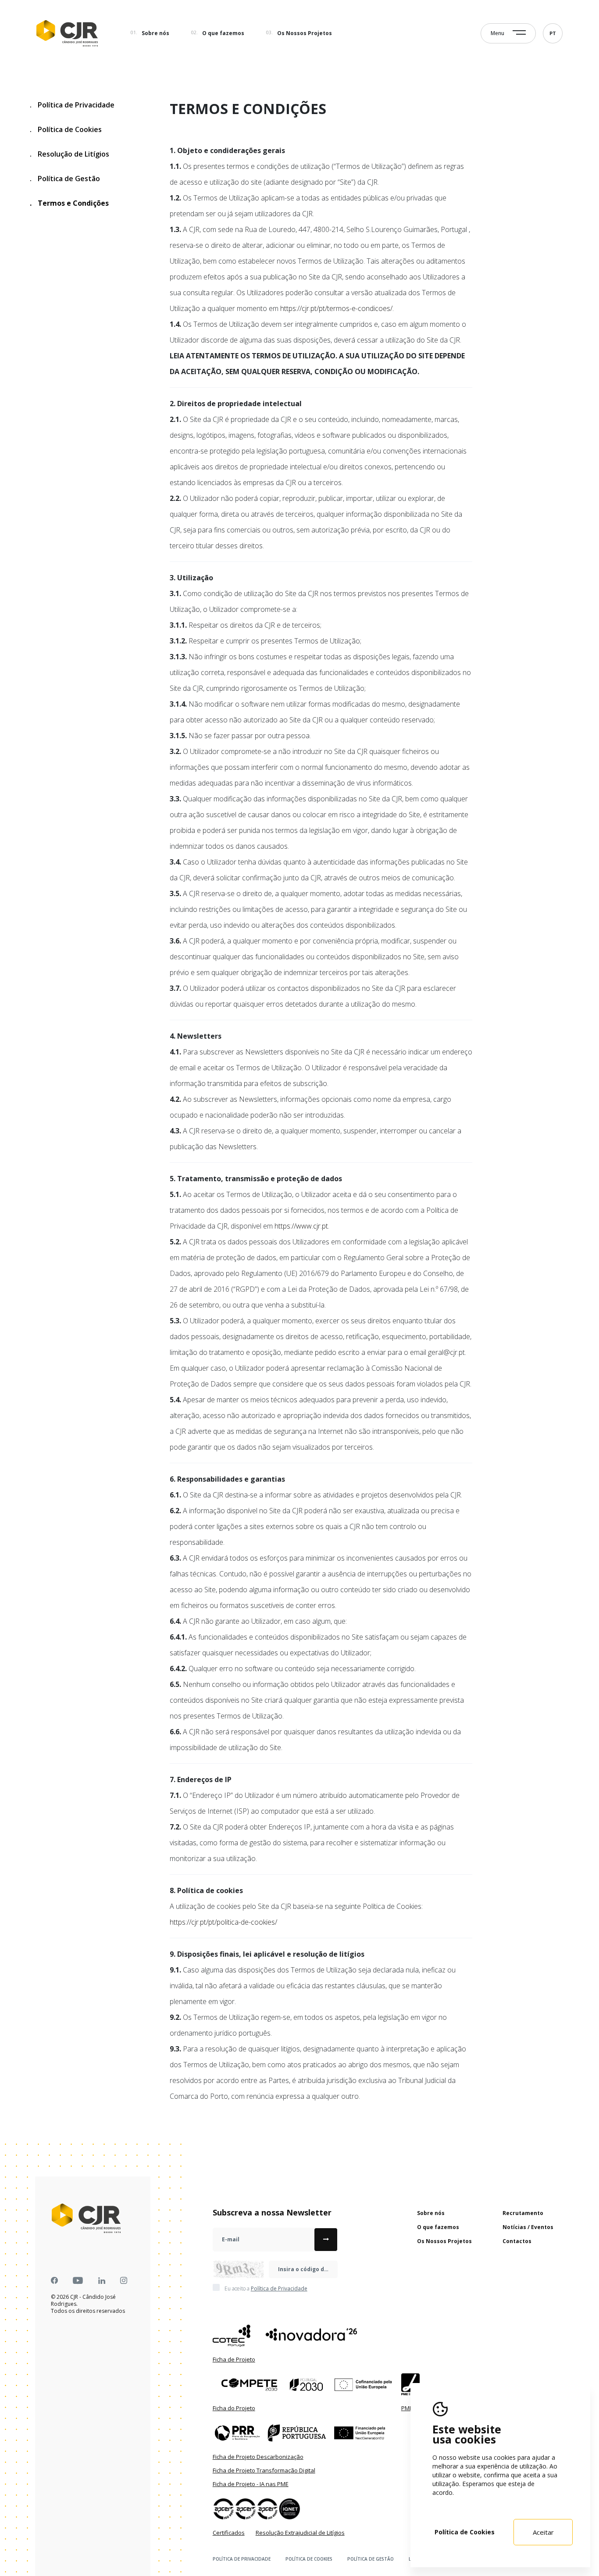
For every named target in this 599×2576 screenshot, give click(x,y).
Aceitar (543, 2532)
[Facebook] (54, 2281)
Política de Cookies (66, 129)
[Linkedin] (102, 2281)
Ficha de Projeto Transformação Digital (264, 2470)
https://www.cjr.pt (301, 1226)
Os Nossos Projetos (305, 33)
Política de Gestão (65, 179)
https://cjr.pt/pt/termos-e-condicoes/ (336, 308)
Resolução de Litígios (70, 154)
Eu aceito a (266, 2289)
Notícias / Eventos (528, 2227)
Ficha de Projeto (234, 2359)
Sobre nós (155, 33)
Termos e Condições (69, 203)
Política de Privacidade (72, 105)
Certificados (229, 2533)
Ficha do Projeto (234, 2408)
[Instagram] (124, 2281)
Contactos (517, 2241)
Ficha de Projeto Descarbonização (258, 2457)
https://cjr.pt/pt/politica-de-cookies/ (223, 1922)
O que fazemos (223, 33)
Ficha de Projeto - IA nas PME (251, 2484)
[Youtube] (78, 2281)
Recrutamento (523, 2213)
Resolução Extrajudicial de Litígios (300, 2533)
